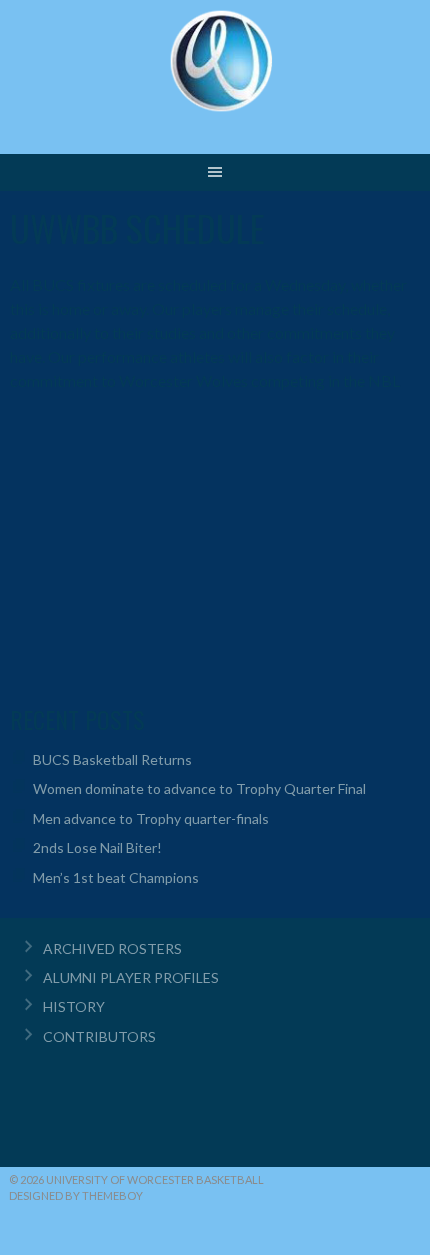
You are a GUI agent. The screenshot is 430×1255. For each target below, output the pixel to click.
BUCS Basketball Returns (112, 759)
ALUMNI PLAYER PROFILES (131, 977)
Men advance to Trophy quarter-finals (151, 818)
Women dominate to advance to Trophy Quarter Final (199, 788)
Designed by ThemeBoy (76, 1195)
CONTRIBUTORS (99, 1036)
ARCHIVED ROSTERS (112, 948)
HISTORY (74, 1006)
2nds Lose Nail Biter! (97, 847)
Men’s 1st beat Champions (116, 877)
